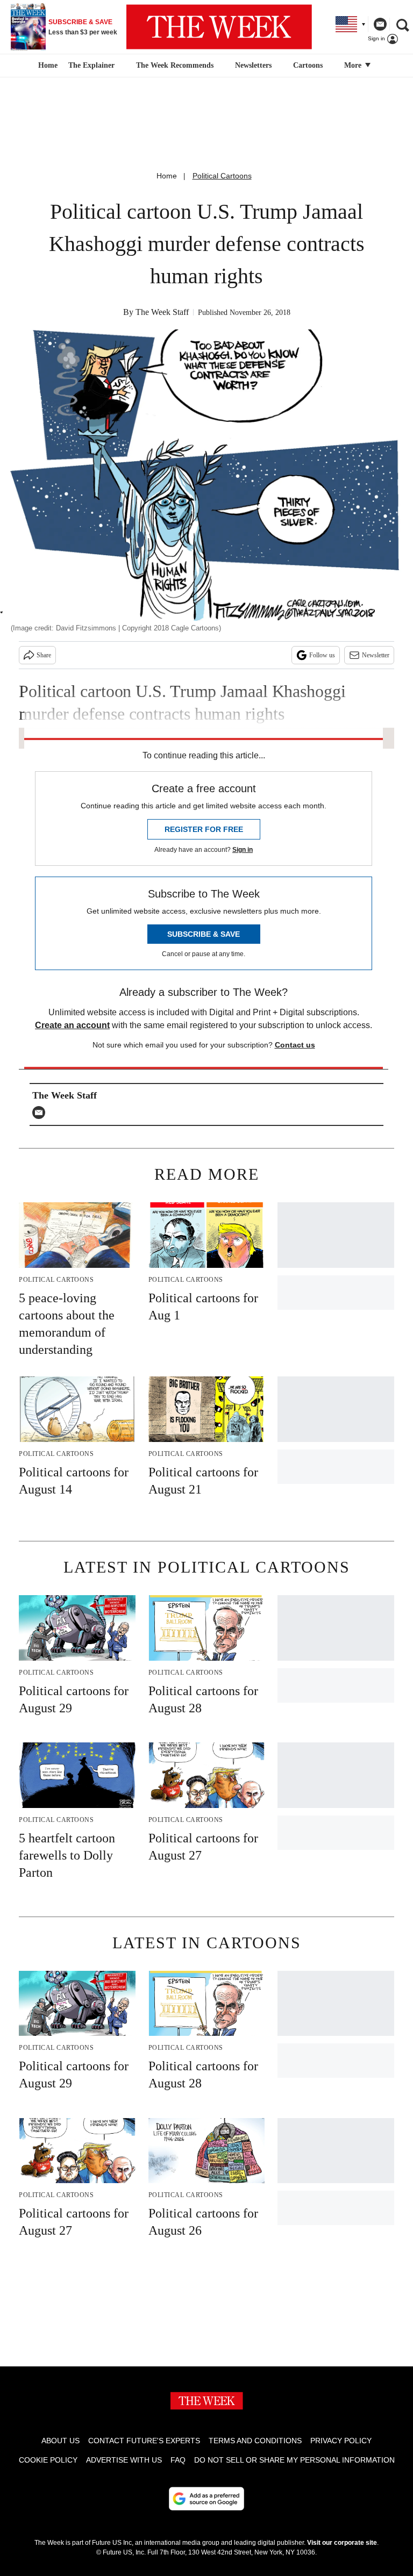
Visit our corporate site (342, 2543)
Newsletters (253, 65)
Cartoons (308, 65)
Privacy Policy (341, 2441)
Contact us (295, 1045)
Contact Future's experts (144, 2441)
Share (44, 655)
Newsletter (376, 655)
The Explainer (91, 65)
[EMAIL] (41, 1113)
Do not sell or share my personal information (294, 2460)
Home (167, 176)
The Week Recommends (175, 65)
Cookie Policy (48, 2460)
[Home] (47, 66)
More (354, 65)
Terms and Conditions (255, 2441)
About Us (60, 2441)
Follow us (322, 655)
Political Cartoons (222, 176)
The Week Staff (162, 312)
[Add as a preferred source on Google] (206, 2499)
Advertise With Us (124, 2460)
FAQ (178, 2460)
